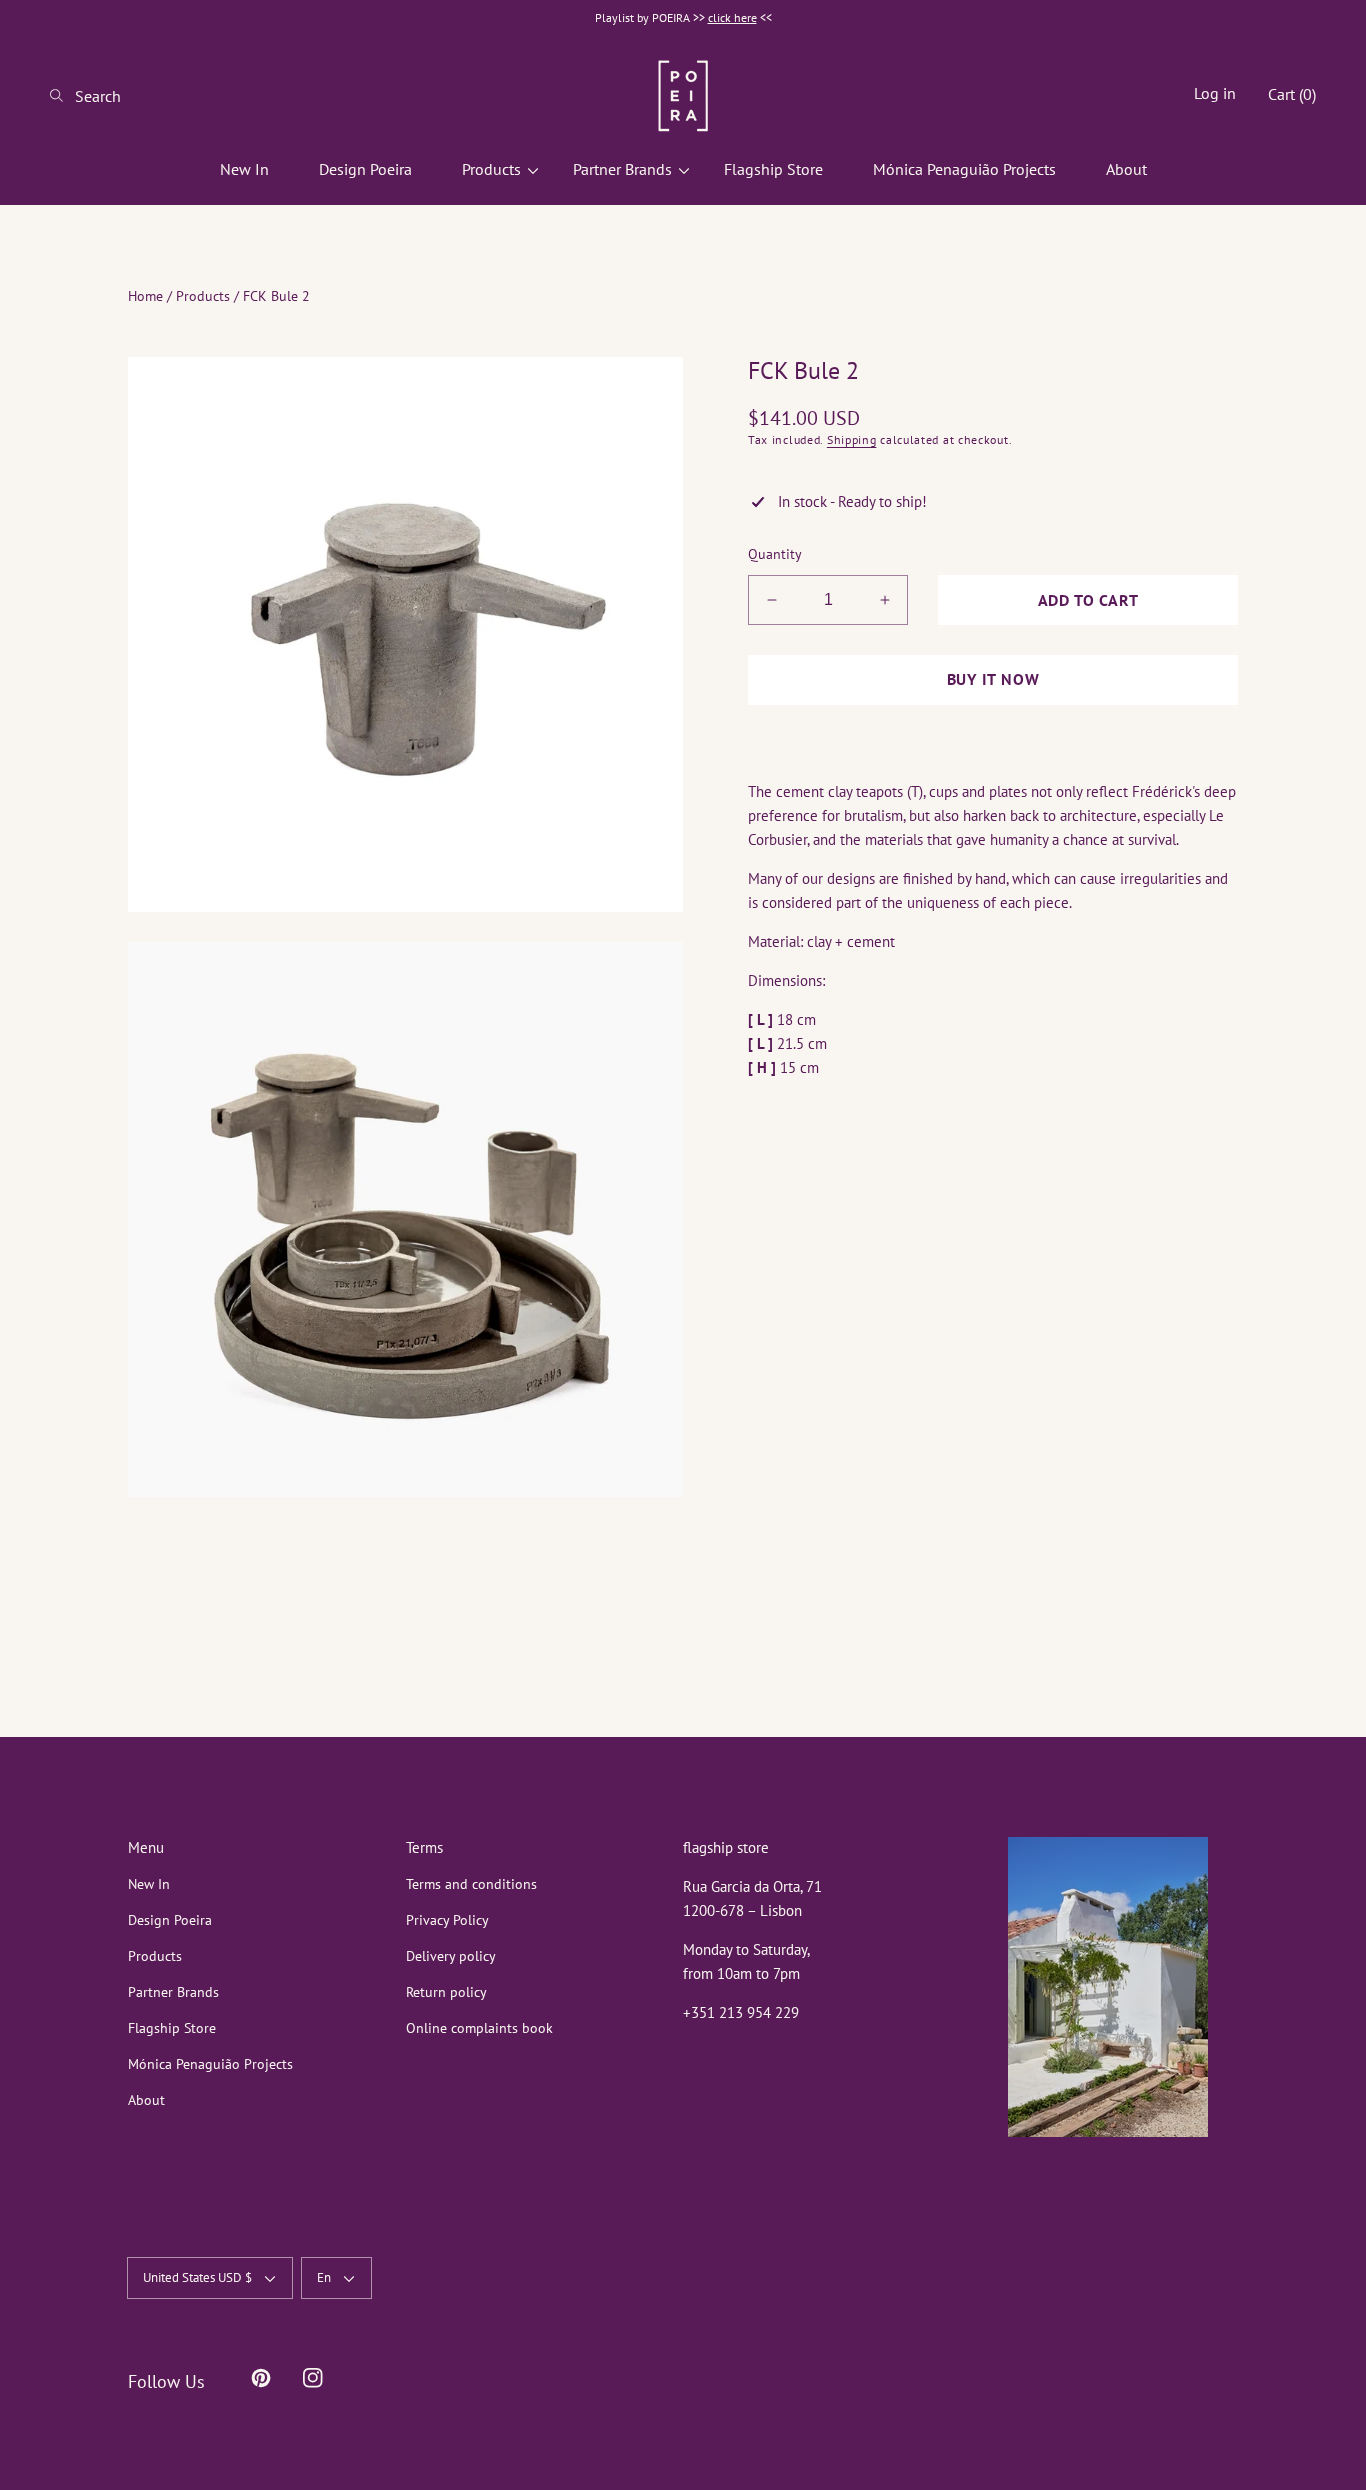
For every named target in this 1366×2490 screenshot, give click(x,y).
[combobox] (130, 96)
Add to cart (1088, 600)
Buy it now (993, 679)
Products (203, 296)
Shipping (852, 439)
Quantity (775, 554)
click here (732, 17)
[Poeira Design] (683, 95)
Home (145, 296)
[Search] (62, 96)
